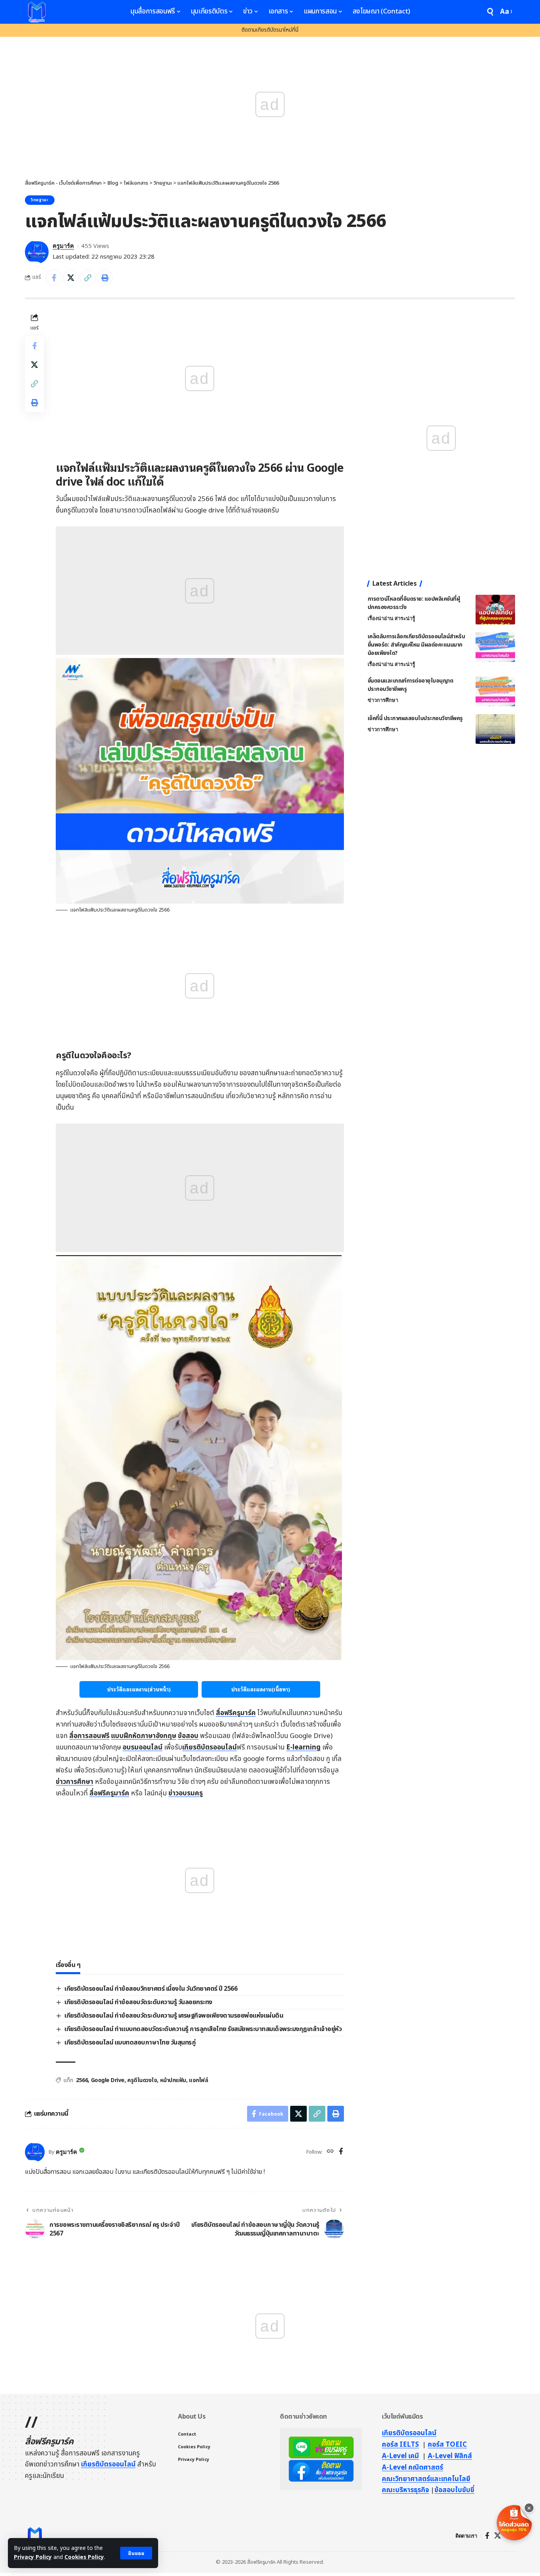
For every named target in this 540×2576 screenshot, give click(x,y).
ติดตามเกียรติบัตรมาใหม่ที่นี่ (270, 30)
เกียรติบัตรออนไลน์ (210, 1748)
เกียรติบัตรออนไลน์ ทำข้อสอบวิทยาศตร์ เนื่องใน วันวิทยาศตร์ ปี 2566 (151, 1989)
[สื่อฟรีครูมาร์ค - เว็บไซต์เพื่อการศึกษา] (37, 12)
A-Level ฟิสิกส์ (450, 2456)
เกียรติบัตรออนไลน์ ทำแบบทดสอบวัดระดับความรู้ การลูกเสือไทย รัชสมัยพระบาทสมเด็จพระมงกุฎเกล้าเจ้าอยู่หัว (203, 2029)
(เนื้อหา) (261, 1689)
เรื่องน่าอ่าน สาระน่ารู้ (391, 618)
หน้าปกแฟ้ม (173, 2080)
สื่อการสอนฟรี (89, 1736)
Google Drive (108, 2080)
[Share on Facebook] (54, 278)
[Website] (330, 2152)
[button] (136, 2553)
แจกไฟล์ (198, 2080)
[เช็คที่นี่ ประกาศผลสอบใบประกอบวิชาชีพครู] (495, 729)
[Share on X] (71, 278)
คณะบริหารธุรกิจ (405, 2490)
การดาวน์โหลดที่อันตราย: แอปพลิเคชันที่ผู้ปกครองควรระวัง (414, 603)
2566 (82, 2080)
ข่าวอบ (186, 1793)
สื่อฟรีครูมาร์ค (236, 1713)
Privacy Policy (33, 2557)
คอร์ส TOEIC (447, 2445)
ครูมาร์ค (63, 246)
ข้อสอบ (188, 1736)
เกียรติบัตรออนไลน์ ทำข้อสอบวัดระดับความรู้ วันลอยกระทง (138, 2002)
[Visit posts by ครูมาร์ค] (37, 252)
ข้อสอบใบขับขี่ (454, 2490)
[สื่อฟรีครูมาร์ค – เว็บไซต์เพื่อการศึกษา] (35, 2536)
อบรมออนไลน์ (143, 1748)
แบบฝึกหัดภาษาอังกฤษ (144, 1736)
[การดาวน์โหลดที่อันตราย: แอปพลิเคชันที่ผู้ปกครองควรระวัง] (495, 610)
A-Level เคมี (400, 2456)
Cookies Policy (84, 2557)
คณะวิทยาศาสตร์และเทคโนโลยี (426, 2479)
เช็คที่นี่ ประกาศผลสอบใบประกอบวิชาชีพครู (415, 718)
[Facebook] (341, 2152)
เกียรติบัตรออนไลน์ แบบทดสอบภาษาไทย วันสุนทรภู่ (130, 2043)
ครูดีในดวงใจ (142, 2080)
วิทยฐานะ (40, 200)
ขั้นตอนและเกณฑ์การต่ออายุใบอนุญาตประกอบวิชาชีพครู (411, 685)
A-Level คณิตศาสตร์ (413, 2468)
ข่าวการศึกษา (75, 1782)
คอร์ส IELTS (400, 2445)
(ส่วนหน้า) (139, 1689)
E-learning (303, 1748)
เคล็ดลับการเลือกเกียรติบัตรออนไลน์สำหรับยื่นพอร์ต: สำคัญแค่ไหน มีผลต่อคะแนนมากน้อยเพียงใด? (416, 645)
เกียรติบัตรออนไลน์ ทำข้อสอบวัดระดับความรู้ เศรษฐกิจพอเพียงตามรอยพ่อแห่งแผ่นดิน (174, 2016)
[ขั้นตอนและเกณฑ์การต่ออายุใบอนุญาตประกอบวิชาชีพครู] (495, 691)
